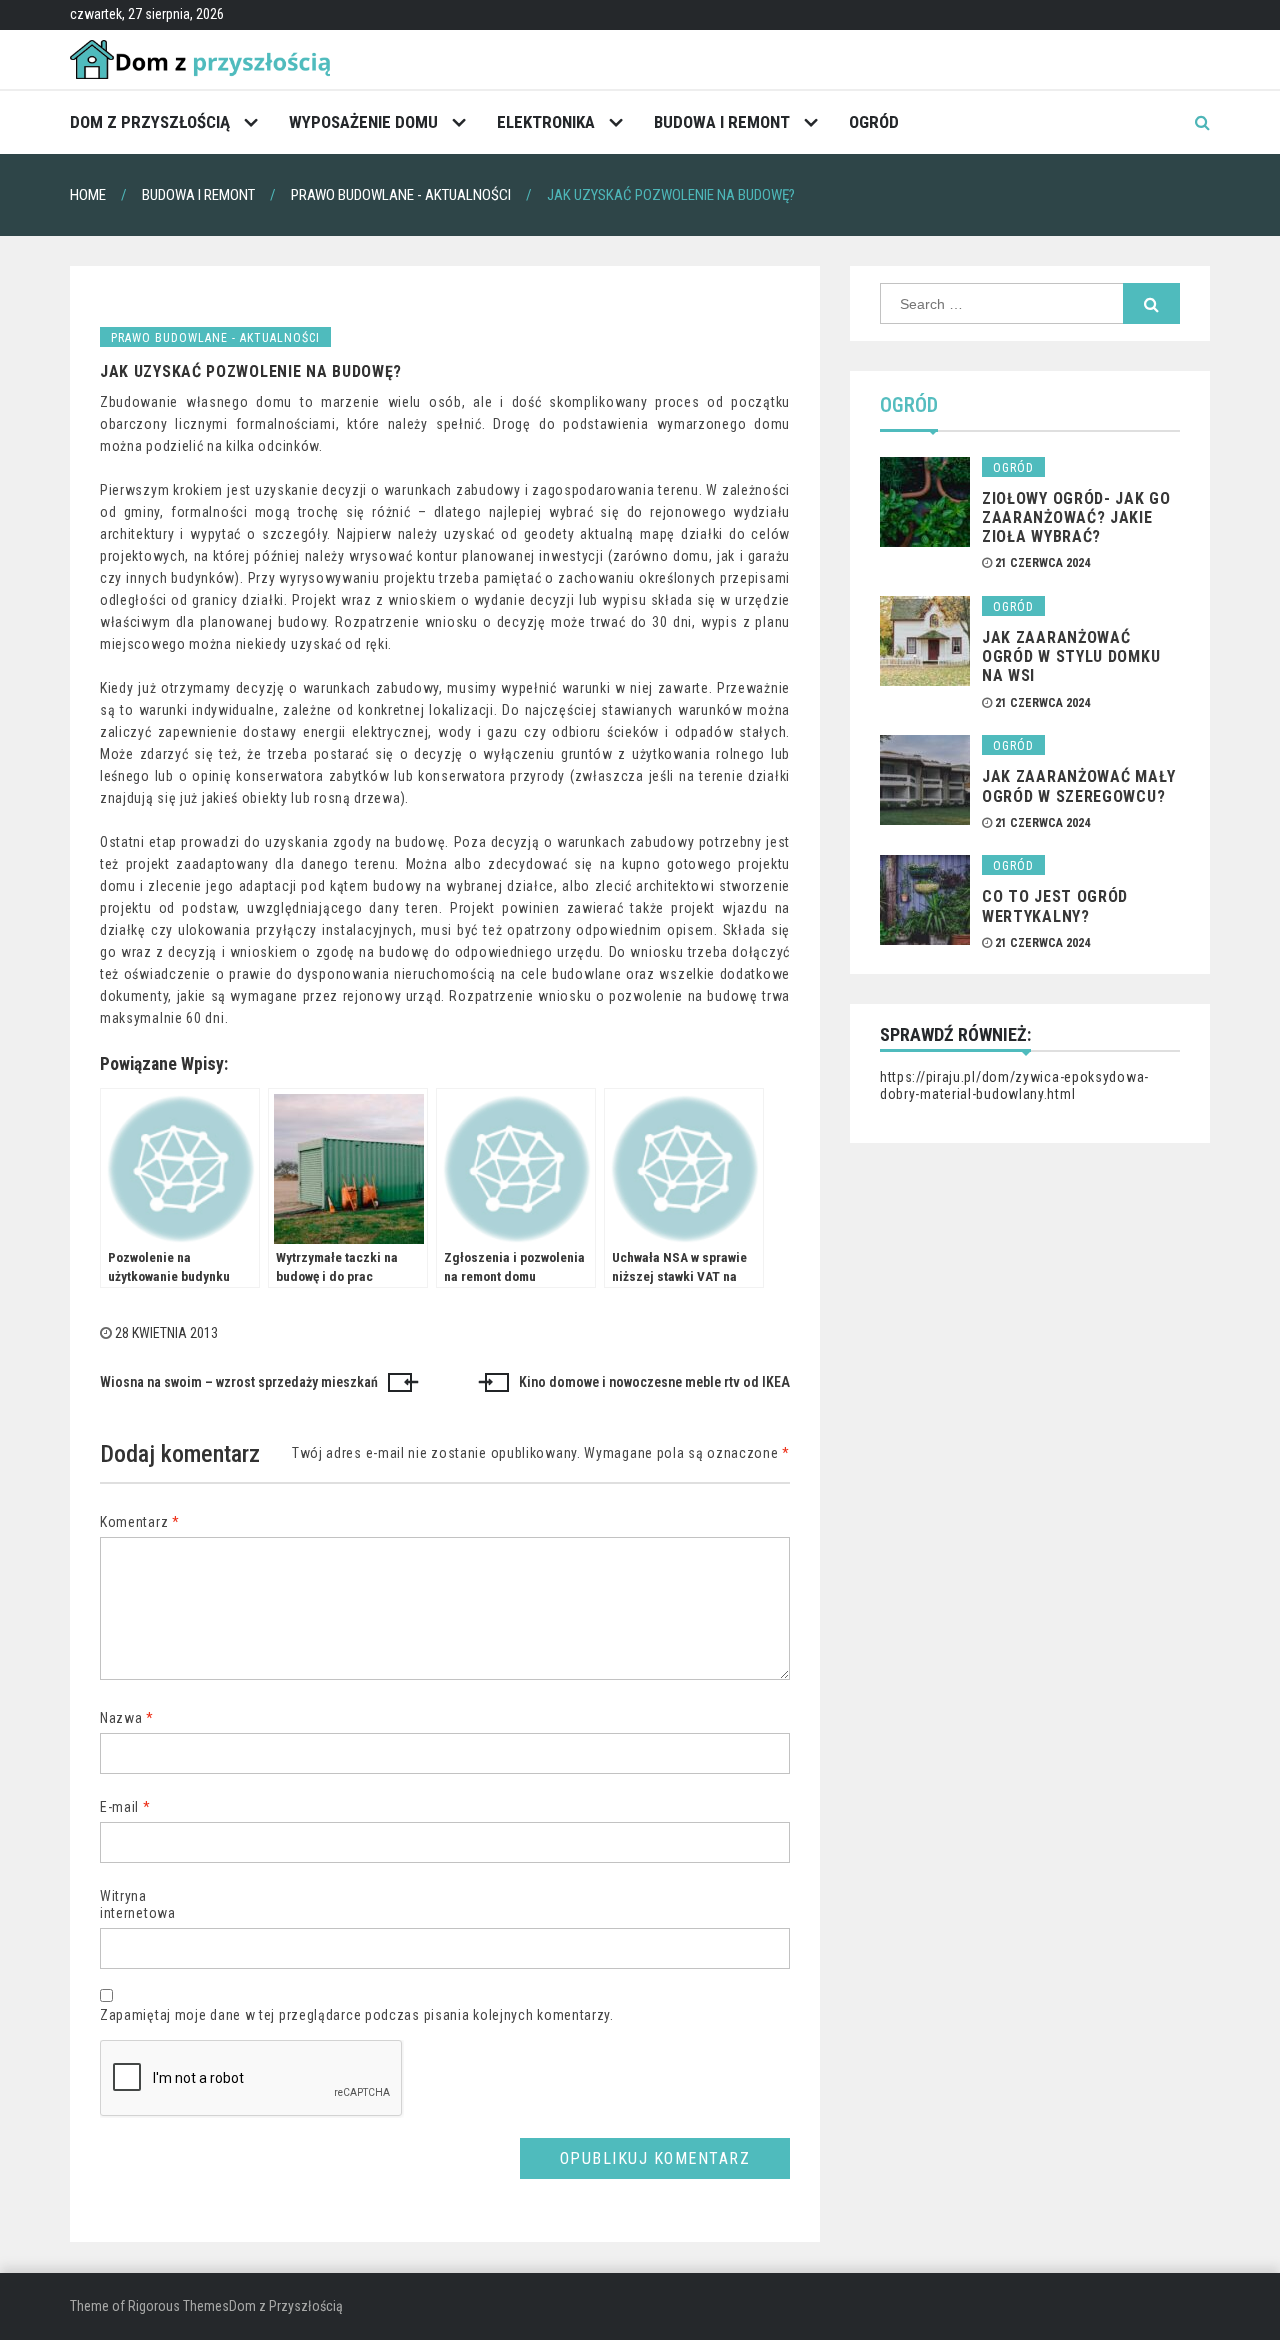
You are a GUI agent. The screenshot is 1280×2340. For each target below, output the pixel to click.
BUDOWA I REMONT (722, 122)
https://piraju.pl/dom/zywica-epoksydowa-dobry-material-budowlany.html (1014, 1086)
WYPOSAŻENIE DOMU (363, 122)
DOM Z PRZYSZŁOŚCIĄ (150, 122)
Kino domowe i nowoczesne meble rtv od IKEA (654, 1382)
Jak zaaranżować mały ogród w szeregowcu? (1079, 786)
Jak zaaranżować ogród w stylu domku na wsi (1071, 656)
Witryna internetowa (138, 1905)
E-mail (125, 1807)
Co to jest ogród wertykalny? (1055, 906)
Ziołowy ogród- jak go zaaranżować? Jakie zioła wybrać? (1076, 517)
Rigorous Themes (178, 2306)
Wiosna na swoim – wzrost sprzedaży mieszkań (239, 1382)
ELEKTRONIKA (546, 122)
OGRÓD (874, 122)
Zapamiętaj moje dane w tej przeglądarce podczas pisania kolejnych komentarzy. (357, 2015)
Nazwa (127, 1718)
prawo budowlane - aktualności (215, 338)
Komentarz (140, 1522)
